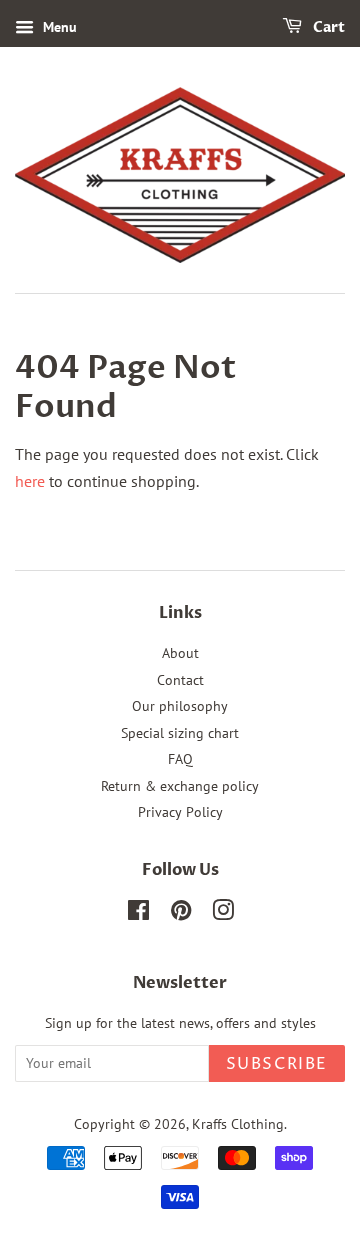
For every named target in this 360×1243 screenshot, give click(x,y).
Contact (180, 680)
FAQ (180, 759)
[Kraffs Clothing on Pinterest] (181, 914)
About (180, 653)
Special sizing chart (180, 733)
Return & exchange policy (180, 786)
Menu (58, 27)
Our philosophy (180, 706)
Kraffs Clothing (238, 1124)
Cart (327, 27)
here (30, 481)
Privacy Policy (180, 812)
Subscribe (277, 1064)
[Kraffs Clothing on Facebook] (138, 914)
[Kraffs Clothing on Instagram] (223, 914)
